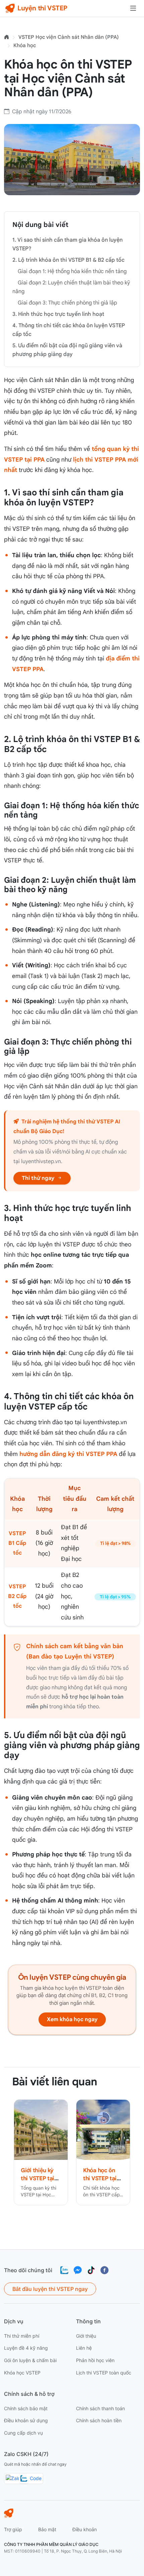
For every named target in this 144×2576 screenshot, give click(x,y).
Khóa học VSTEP (22, 2373)
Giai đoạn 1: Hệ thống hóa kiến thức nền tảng (72, 271)
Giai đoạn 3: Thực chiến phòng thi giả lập (67, 303)
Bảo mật (47, 2529)
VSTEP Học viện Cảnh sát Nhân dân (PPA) (69, 37)
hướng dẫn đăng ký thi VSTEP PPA (68, 1454)
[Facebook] (104, 2270)
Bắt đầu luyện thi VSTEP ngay (50, 2289)
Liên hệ (84, 2348)
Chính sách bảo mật (26, 2408)
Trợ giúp (13, 2529)
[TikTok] (91, 2270)
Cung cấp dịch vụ (23, 2433)
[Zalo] (64, 2270)
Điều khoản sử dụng (26, 2420)
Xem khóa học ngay (72, 2019)
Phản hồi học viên (95, 2360)
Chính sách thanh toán (100, 2408)
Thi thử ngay (39, 1178)
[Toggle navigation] (133, 8)
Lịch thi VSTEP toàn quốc (104, 2373)
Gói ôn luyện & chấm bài (30, 2360)
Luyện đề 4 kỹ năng (26, 2348)
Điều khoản (85, 2529)
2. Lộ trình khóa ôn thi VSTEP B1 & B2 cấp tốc (68, 260)
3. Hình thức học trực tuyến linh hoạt (58, 314)
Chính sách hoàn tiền (99, 2420)
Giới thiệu (86, 2336)
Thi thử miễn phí (22, 2336)
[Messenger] (78, 2270)
